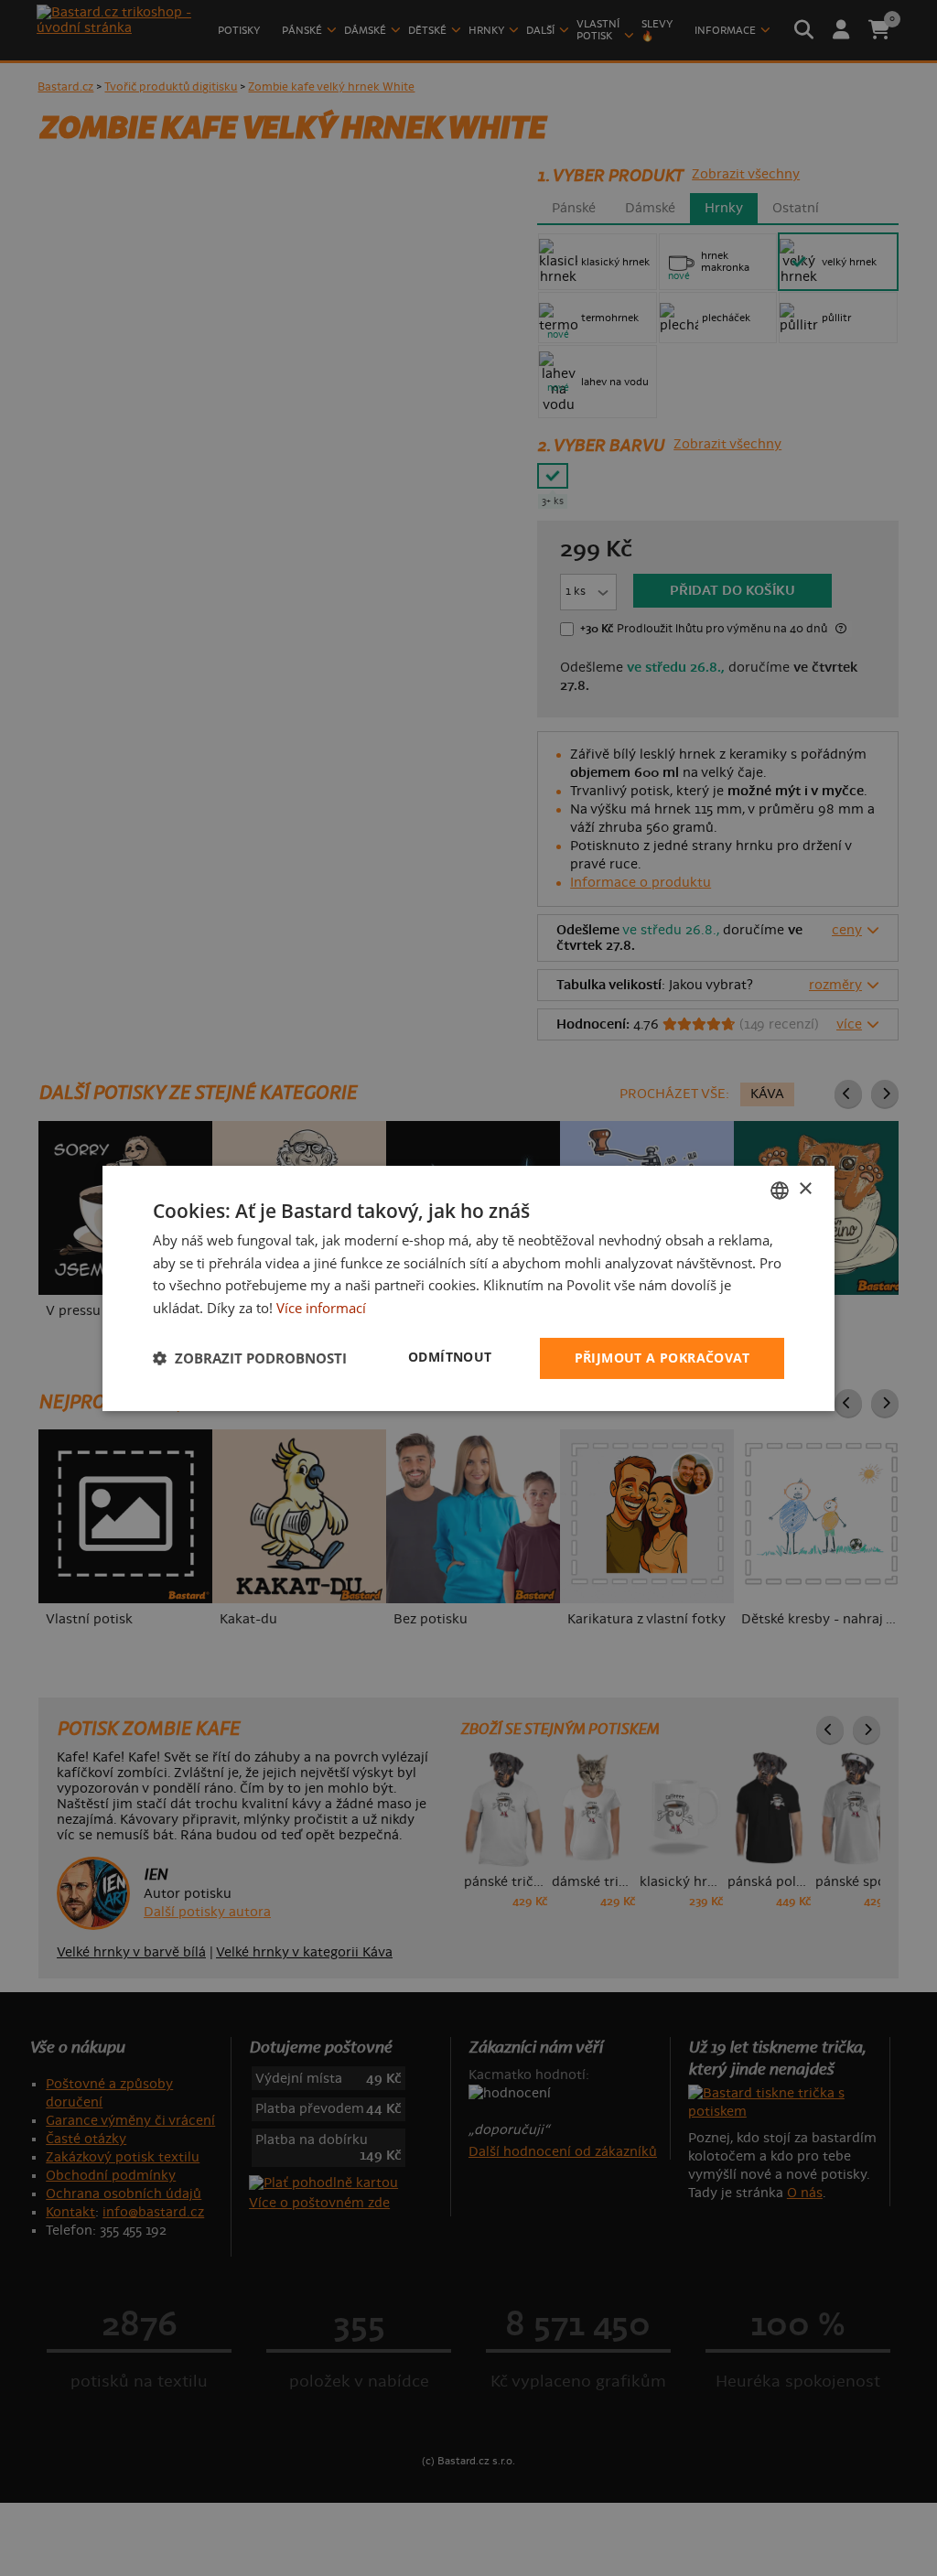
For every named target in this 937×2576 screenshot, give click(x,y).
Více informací (321, 1308)
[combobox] (780, 1190)
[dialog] (468, 1288)
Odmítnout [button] (450, 1357)
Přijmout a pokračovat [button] (662, 1358)
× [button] (805, 1189)
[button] (250, 1358)
